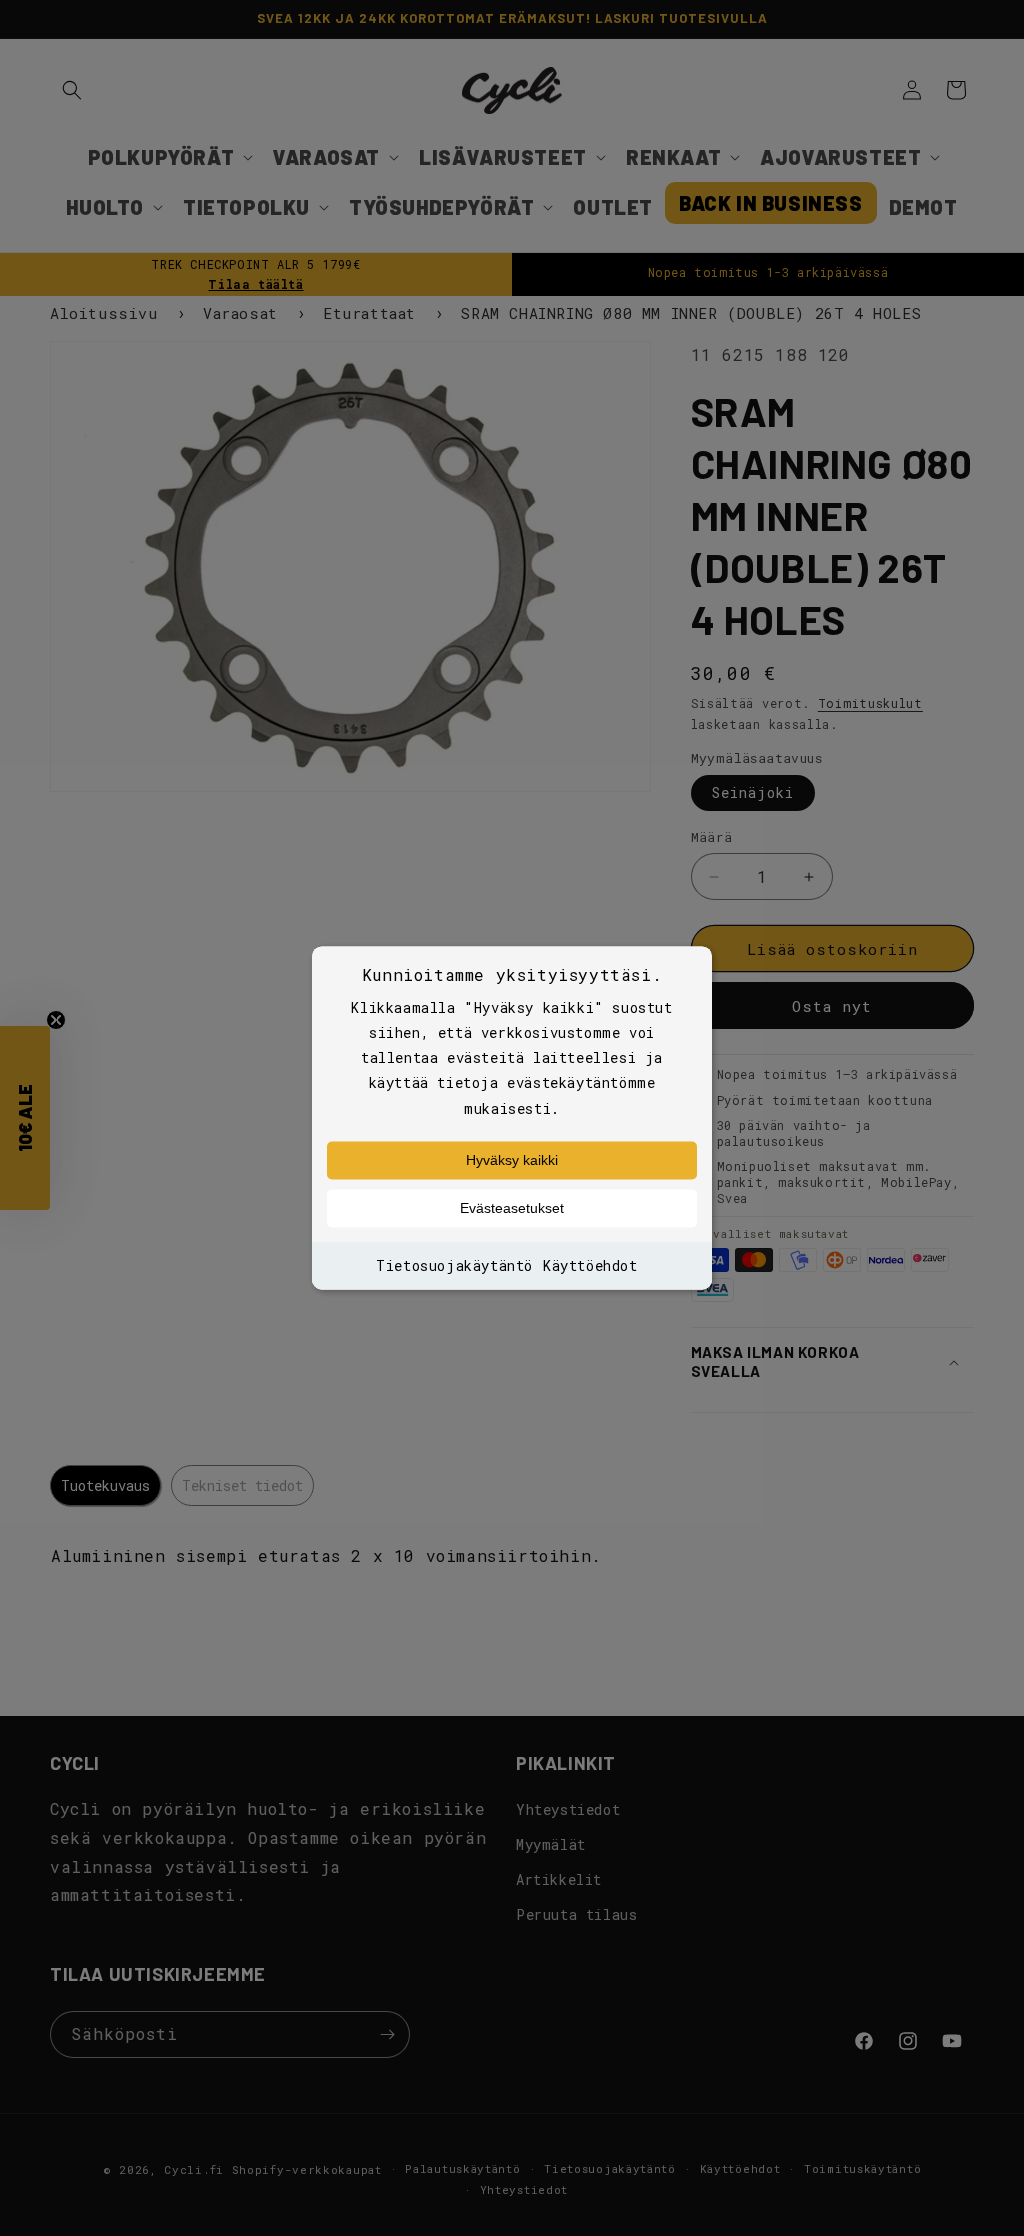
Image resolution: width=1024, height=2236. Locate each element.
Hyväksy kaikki (512, 1160)
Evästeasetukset (512, 1208)
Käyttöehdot (590, 1265)
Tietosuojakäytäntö (454, 1265)
